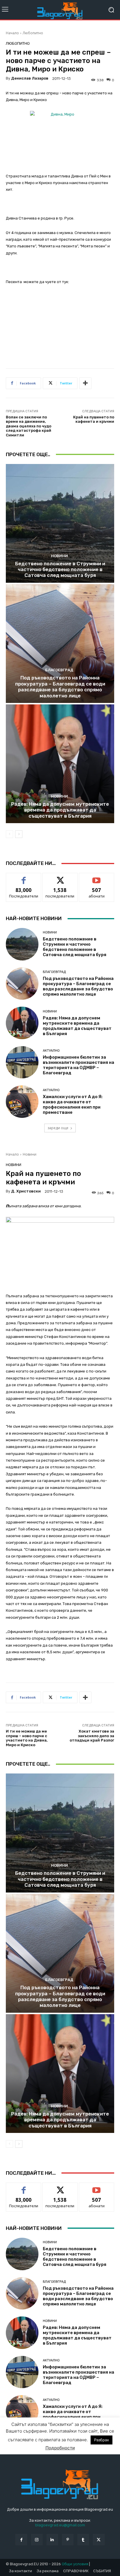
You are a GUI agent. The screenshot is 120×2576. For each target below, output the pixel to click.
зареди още (58, 1128)
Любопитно (33, 33)
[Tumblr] (83, 2540)
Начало (12, 33)
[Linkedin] (52, 2540)
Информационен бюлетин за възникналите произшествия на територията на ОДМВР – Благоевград (78, 1065)
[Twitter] (99, 2540)
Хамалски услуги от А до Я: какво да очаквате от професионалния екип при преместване (73, 1104)
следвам (60, 877)
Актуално (51, 1051)
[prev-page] (9, 834)
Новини (59, 556)
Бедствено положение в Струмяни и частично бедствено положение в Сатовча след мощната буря (60, 570)
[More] (85, 383)
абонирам (97, 877)
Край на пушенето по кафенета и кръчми (94, 419)
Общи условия (75, 2564)
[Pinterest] (68, 2540)
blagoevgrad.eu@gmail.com (60, 2525)
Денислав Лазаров (30, 78)
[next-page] (19, 834)
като (24, 877)
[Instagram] (37, 2540)
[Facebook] (21, 2540)
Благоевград (59, 670)
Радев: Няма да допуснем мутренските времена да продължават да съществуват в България (60, 810)
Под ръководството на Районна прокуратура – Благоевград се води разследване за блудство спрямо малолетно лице (60, 687)
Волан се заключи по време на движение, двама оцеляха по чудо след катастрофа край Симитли (29, 426)
